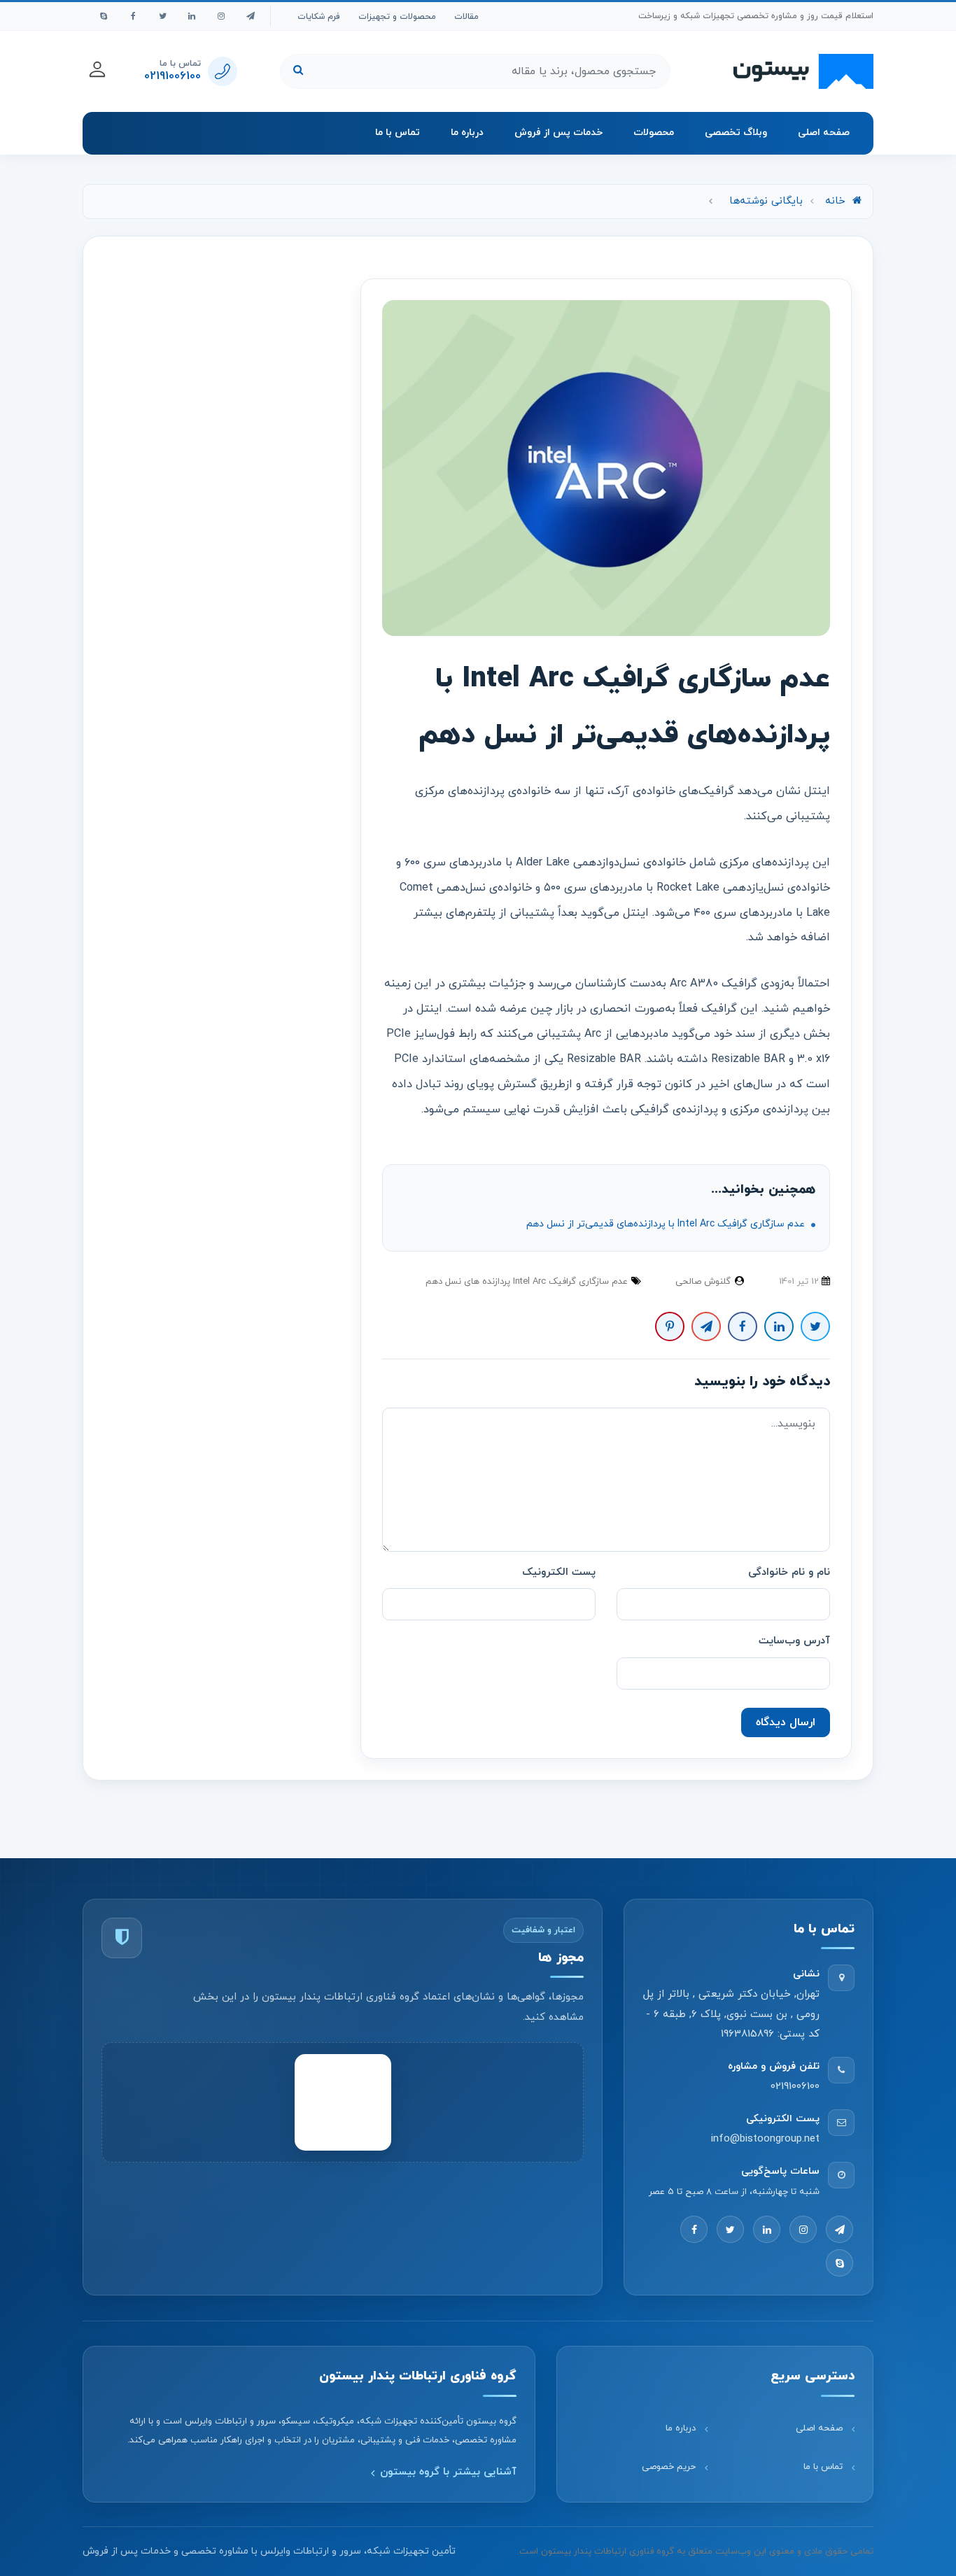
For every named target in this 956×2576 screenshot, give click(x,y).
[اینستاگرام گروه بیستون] (221, 16)
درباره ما (467, 133)
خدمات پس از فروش (558, 133)
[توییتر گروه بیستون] (162, 16)
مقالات (466, 17)
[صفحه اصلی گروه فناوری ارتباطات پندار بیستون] (803, 71)
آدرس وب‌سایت (794, 1641)
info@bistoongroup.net (765, 2140)
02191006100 (795, 2087)
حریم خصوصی (669, 2467)
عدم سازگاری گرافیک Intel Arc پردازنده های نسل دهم (527, 1282)
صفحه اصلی (824, 133)
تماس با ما (398, 133)
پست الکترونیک (559, 1572)
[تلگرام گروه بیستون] (251, 16)
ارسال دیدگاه (786, 1722)
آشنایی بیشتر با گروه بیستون (448, 2472)
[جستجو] (298, 71)
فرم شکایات (319, 17)
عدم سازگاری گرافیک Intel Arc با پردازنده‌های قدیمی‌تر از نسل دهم (667, 1224)
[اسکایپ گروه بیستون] (104, 16)
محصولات (654, 133)
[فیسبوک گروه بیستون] (133, 16)
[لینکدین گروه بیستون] (192, 16)
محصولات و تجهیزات (397, 17)
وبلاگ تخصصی (736, 133)
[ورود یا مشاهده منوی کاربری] (97, 69)
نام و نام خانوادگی (789, 1572)
